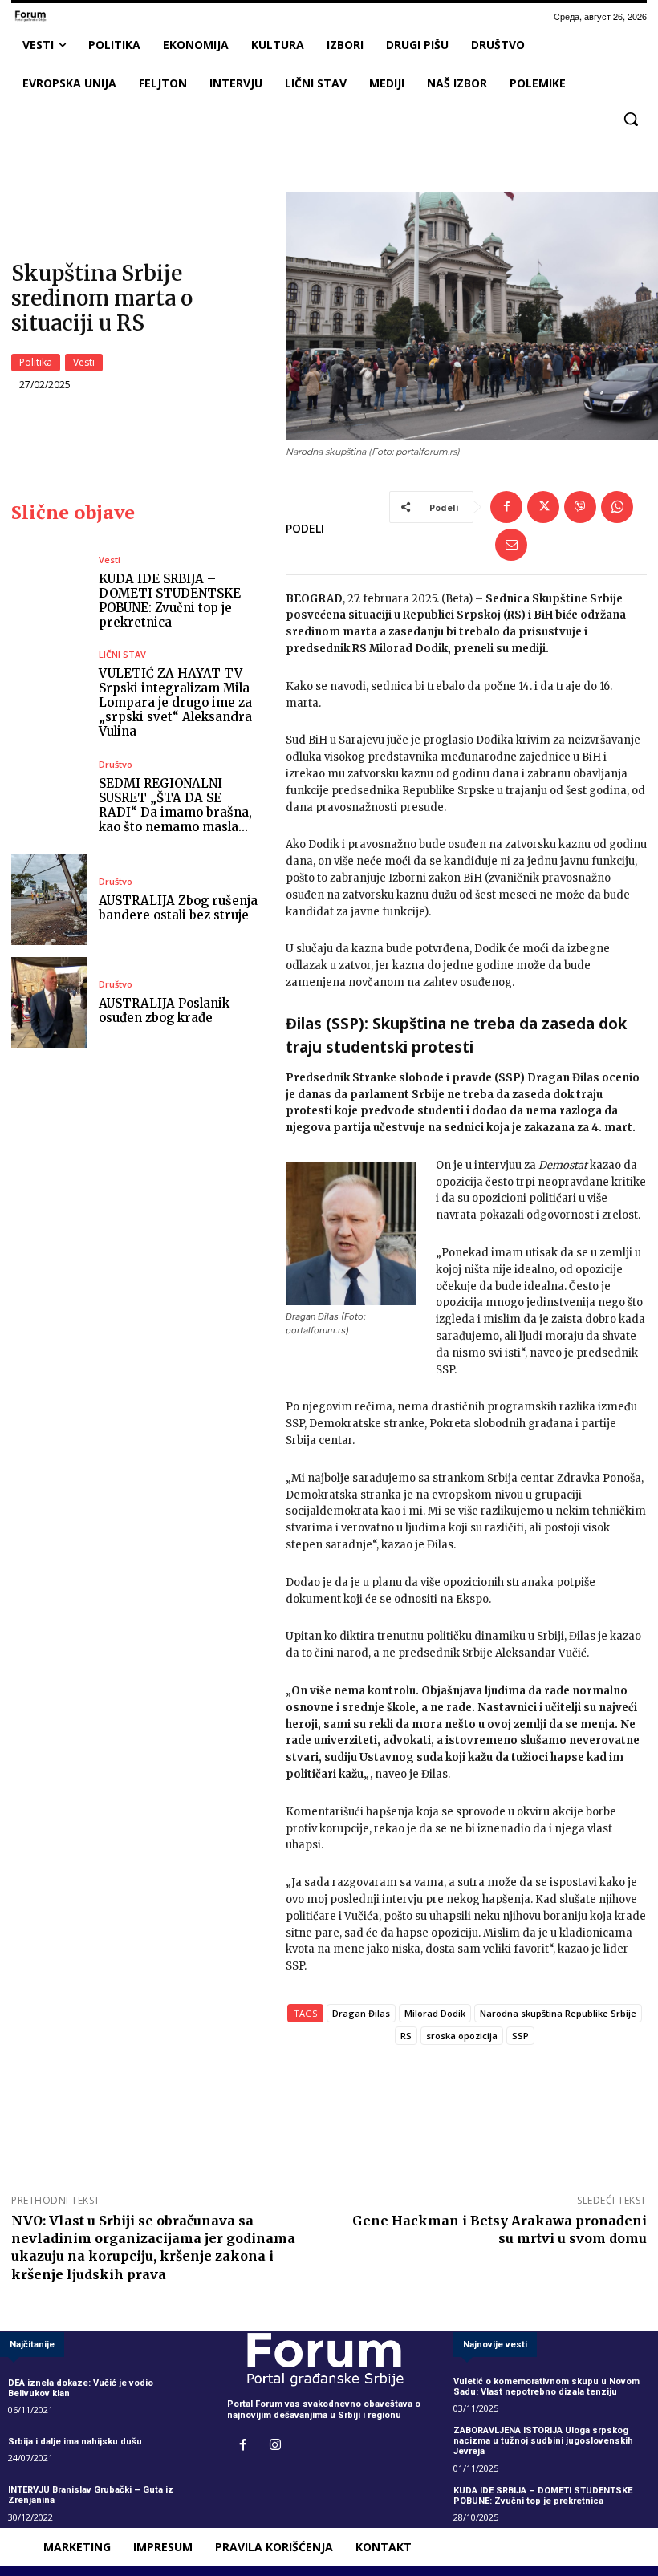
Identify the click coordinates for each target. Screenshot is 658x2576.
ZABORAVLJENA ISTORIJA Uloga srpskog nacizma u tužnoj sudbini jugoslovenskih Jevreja (543, 2441)
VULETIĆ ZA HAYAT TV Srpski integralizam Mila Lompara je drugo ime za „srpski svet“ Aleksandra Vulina (175, 702)
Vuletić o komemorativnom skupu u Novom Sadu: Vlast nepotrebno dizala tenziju (546, 2387)
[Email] (511, 545)
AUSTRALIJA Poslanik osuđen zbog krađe (164, 1010)
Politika (36, 362)
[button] (631, 119)
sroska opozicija (462, 2036)
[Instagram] (275, 2446)
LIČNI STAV (122, 654)
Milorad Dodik (435, 2013)
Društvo (116, 764)
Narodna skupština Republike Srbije (558, 2013)
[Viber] (580, 507)
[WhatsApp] (617, 507)
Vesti (84, 362)
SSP (520, 2036)
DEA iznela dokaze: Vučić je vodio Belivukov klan (81, 2388)
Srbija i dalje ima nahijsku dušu (75, 2442)
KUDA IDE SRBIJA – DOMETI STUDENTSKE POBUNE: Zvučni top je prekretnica (170, 600)
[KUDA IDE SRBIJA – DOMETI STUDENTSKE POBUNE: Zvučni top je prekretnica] (49, 592)
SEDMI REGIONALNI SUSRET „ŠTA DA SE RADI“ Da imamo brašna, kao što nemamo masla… (175, 805)
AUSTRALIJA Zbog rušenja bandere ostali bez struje (178, 908)
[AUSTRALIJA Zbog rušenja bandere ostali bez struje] (49, 900)
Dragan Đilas (361, 2013)
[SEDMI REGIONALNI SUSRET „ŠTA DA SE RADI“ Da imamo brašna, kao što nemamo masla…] (49, 797)
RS (406, 2036)
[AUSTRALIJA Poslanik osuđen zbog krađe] (49, 1002)
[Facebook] (506, 507)
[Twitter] (543, 507)
